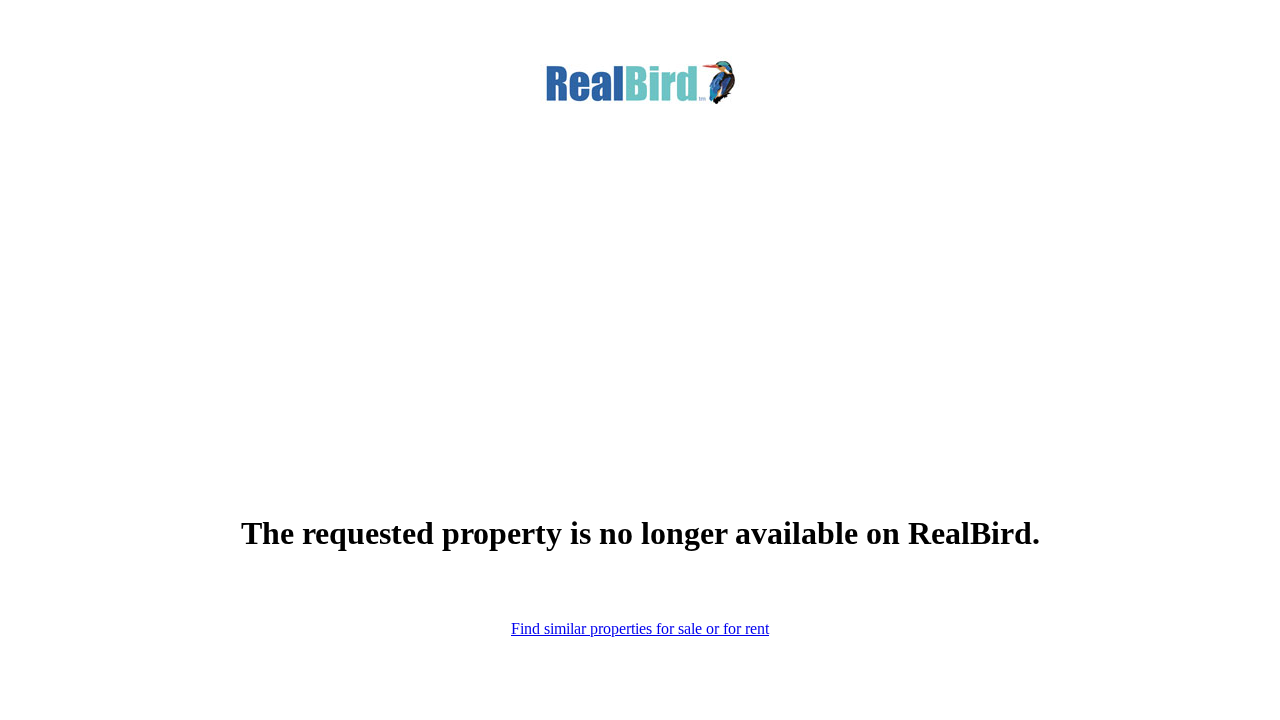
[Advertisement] (640, 279)
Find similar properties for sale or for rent (640, 628)
